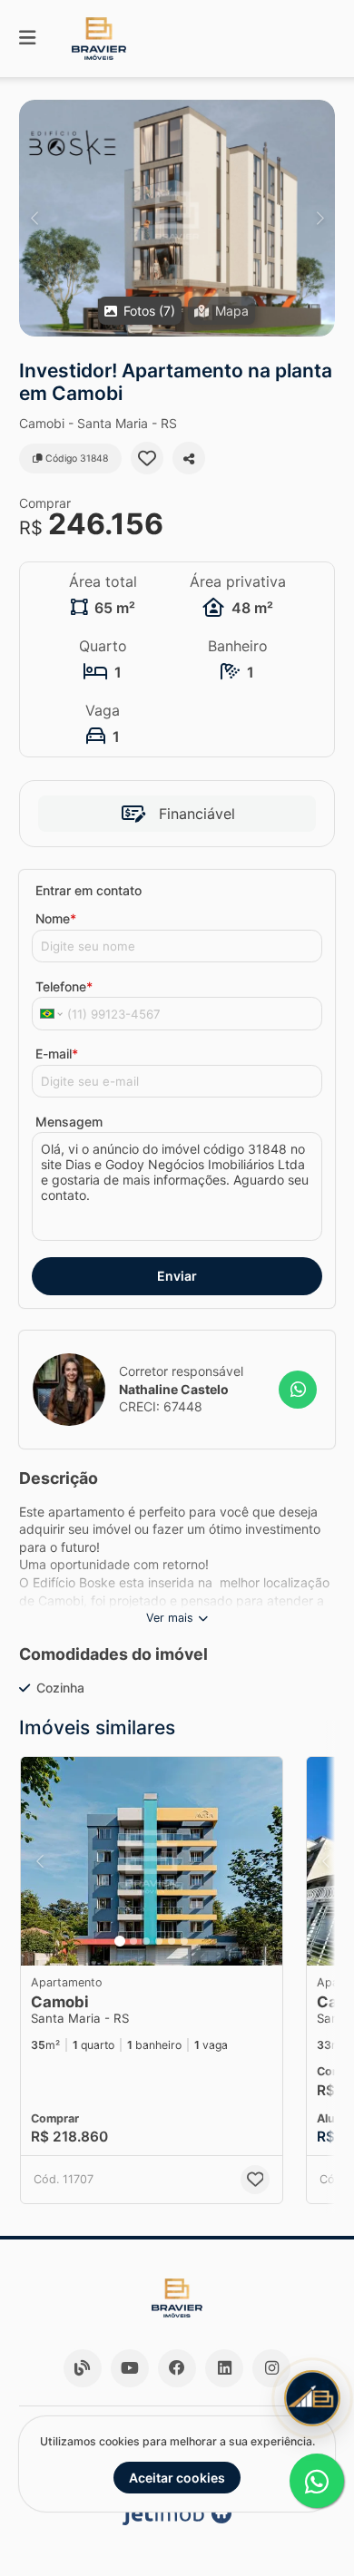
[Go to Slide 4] (159, 1941)
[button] (177, 218)
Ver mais (170, 1618)
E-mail (57, 1054)
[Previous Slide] (34, 218)
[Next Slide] (320, 218)
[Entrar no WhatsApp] (298, 1390)
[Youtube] (130, 2368)
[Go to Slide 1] (120, 1941)
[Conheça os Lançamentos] (312, 2398)
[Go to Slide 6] (184, 1941)
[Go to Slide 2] (133, 1941)
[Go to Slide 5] (172, 1941)
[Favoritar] (147, 458)
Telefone (64, 986)
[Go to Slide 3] (146, 1941)
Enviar (177, 1276)
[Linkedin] (224, 2368)
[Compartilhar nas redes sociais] (189, 458)
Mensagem (69, 1122)
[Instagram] (271, 2368)
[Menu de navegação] (27, 39)
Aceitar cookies (177, 2478)
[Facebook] (177, 2368)
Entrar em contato (88, 890)
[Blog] (83, 2368)
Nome (56, 918)
